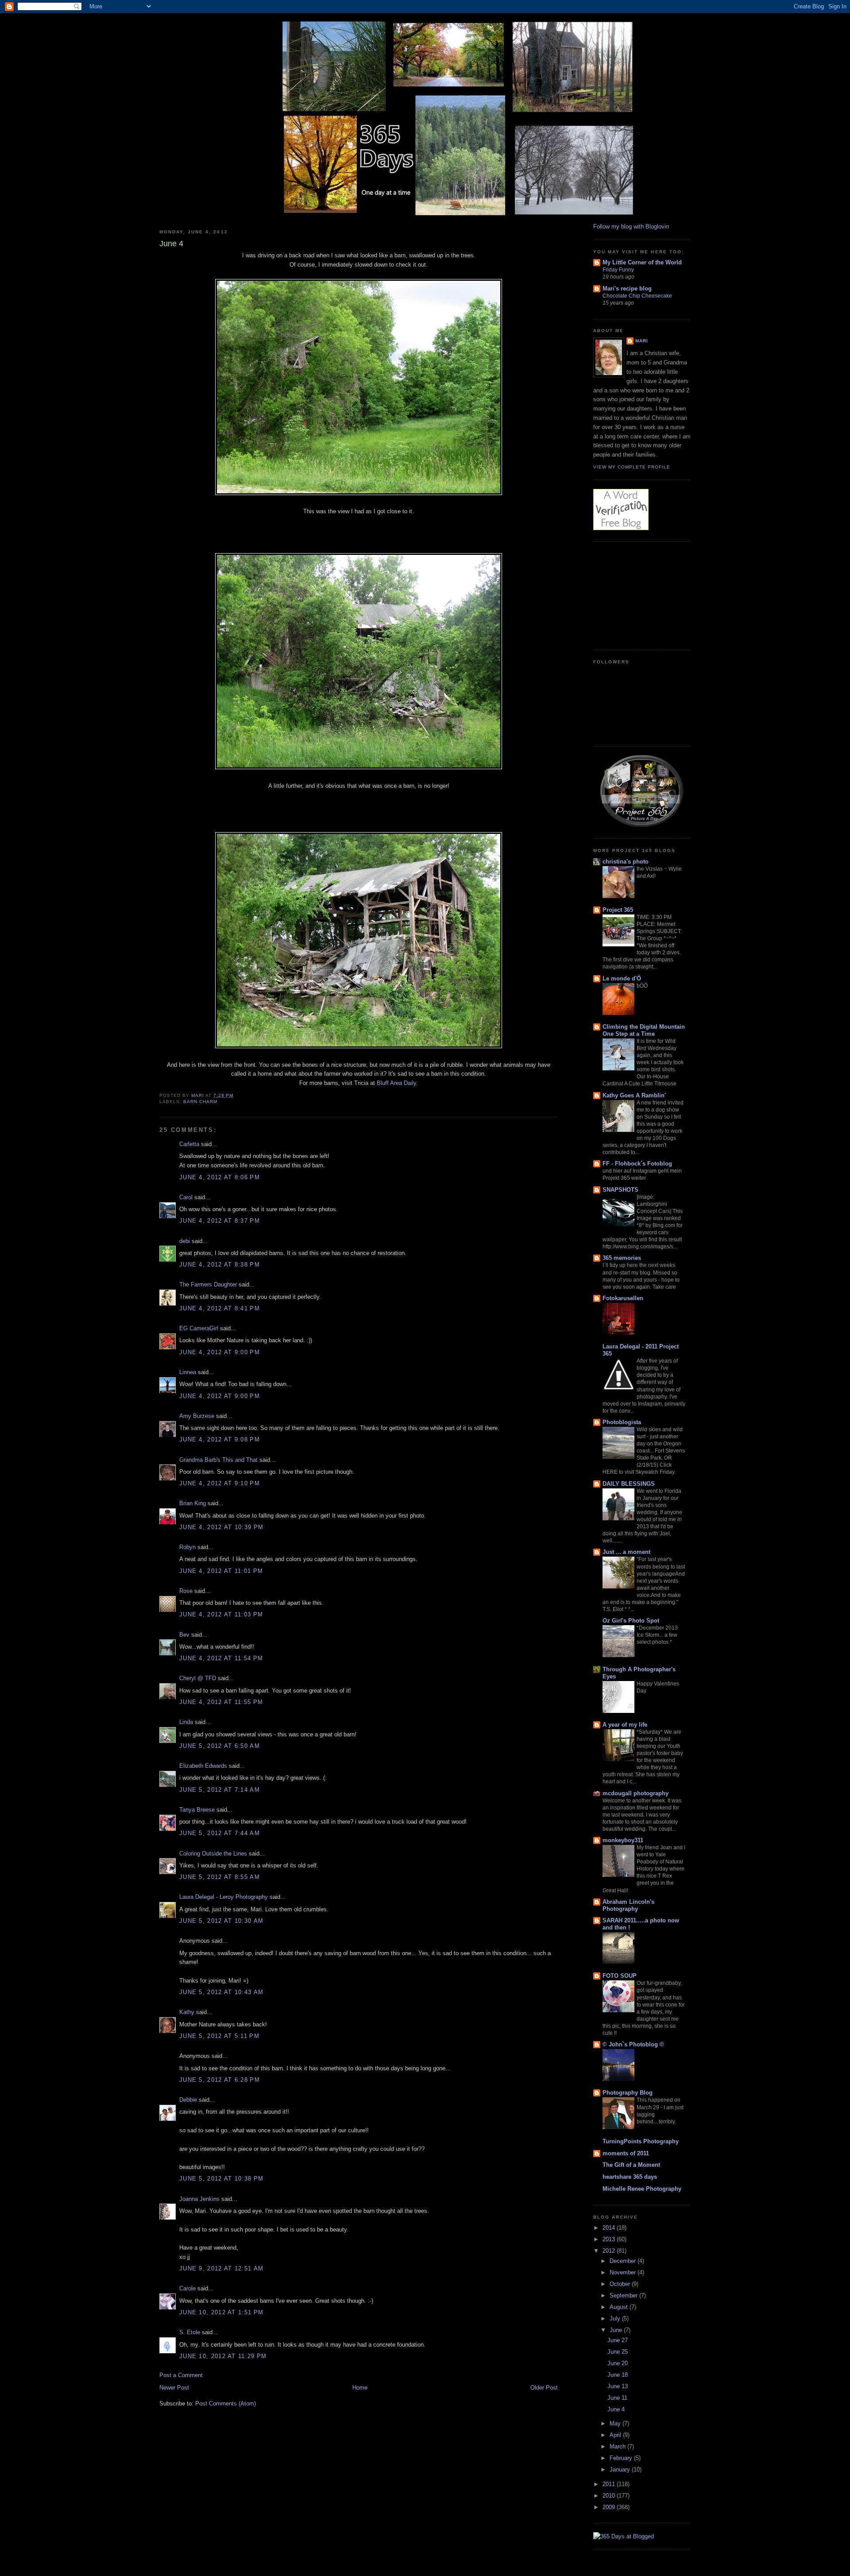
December (624, 2261)
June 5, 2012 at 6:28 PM (220, 2080)
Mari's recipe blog (627, 289)
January (621, 2469)
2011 (610, 2484)
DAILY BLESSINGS (629, 1484)
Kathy (187, 2012)
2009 (610, 2507)
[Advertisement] (637, 594)
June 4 (616, 2409)
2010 (610, 2496)
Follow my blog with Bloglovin (631, 227)
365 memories (622, 1258)
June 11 (617, 2398)
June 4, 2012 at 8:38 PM (220, 1265)
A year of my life (625, 1725)
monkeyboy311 (623, 1840)
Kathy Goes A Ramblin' (634, 1095)
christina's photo (626, 862)
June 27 (618, 2340)
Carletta (189, 1144)
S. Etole (190, 2332)
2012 (610, 2251)
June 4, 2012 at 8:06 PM (220, 1177)
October (621, 2284)
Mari (642, 341)
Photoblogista (622, 1422)
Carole (187, 2288)
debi (185, 1241)
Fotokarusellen (623, 1298)
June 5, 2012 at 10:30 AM (221, 1921)
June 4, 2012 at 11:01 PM (221, 1571)
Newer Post (174, 2388)
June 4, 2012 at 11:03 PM (221, 1614)
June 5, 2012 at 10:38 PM (221, 2179)
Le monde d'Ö (622, 978)
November (624, 2272)
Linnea (188, 1372)
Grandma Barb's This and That (218, 1460)
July (616, 2318)
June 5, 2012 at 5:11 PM (219, 2036)
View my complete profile (632, 467)
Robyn (187, 1547)
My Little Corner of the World (642, 262)
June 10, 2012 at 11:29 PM (223, 2356)
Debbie (188, 2100)
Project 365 (618, 910)
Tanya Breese (197, 1810)
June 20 (618, 2363)
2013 (610, 2239)
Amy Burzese (197, 1416)
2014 (610, 2228)
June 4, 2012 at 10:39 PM (221, 1527)
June (617, 2330)
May (616, 2423)
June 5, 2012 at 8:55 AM (220, 1877)
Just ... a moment (626, 1552)
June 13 (618, 2386)
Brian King (193, 1503)
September (624, 2295)
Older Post (544, 2388)
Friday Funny (618, 270)
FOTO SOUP (620, 1976)
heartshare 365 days (630, 2177)
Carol (186, 1197)
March (618, 2446)
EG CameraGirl (199, 1328)
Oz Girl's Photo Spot (631, 1621)
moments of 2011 (626, 2153)
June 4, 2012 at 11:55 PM (221, 1702)
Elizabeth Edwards (203, 1766)
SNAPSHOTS (620, 1190)
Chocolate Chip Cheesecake (637, 296)
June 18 (618, 2375)
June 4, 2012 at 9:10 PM (220, 1483)
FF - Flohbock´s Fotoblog (637, 1164)
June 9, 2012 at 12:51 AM (221, 2268)
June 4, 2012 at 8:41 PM (220, 1308)
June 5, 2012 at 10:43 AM (221, 1992)
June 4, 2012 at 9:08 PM (220, 1439)
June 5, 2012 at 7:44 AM (220, 1833)
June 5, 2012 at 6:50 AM (220, 1746)
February (622, 2458)
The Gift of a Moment (631, 2165)
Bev (184, 1635)
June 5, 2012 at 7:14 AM (220, 1790)
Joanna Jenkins (199, 2199)
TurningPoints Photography (641, 2141)
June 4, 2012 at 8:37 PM (220, 1221)
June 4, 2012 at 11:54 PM (221, 1658)
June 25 (618, 2352)
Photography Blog (628, 2093)
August (620, 2307)
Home (360, 2388)
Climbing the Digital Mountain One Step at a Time (644, 1030)
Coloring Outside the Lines (213, 1854)
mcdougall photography (636, 1793)
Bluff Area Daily (396, 1083)
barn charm (200, 1102)
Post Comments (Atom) (226, 2404)
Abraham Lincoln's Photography (628, 1905)
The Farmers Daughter (208, 1284)
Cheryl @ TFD (198, 1678)
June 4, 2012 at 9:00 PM (220, 1352)
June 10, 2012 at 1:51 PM (221, 2312)
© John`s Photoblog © (633, 2044)
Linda (186, 1722)
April (616, 2435)
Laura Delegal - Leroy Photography (224, 1897)
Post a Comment (181, 2375)
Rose (186, 1591)
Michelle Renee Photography (642, 2189)
